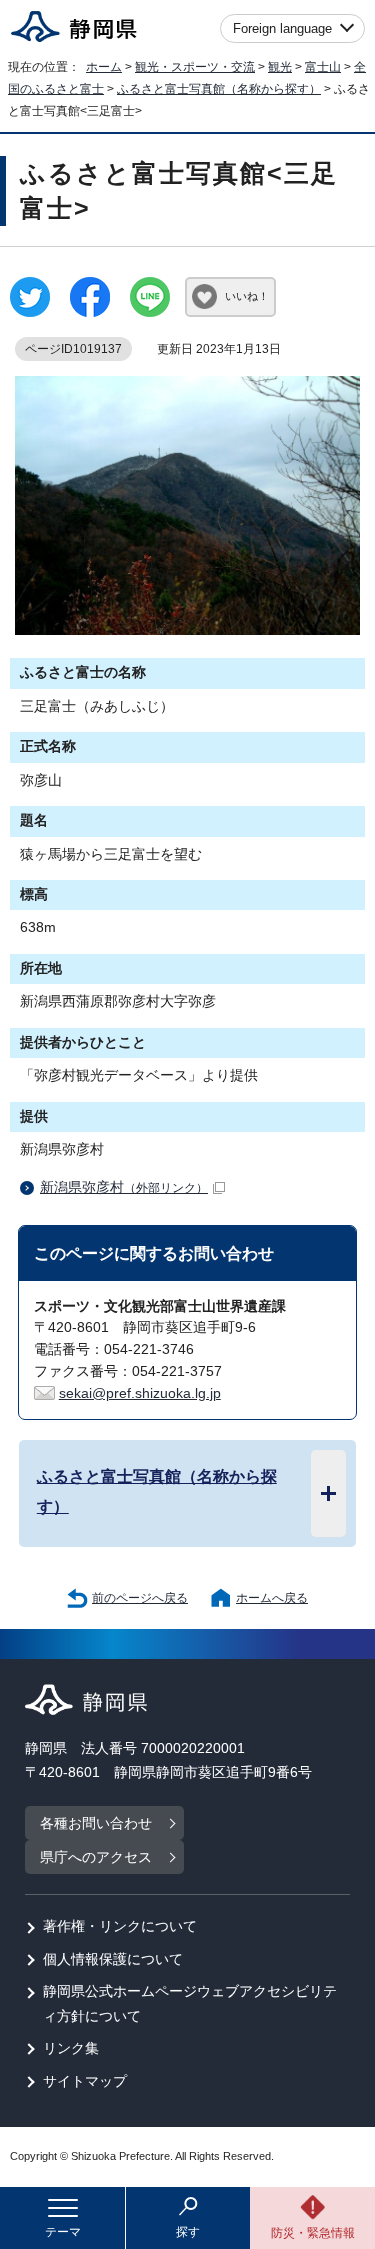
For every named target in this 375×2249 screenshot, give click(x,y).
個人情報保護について (113, 1959)
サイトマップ (85, 2081)
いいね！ (247, 296)
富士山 (323, 67)
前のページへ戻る (140, 1598)
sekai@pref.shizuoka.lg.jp (140, 1393)
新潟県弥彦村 (124, 1187)
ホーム (104, 67)
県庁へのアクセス (96, 1857)
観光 (280, 67)
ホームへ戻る (272, 1598)
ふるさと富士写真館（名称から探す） (219, 89)
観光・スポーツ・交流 (195, 67)
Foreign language (282, 28)
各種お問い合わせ (96, 1823)
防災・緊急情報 (313, 2233)
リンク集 (71, 2048)
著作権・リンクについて (120, 1926)
